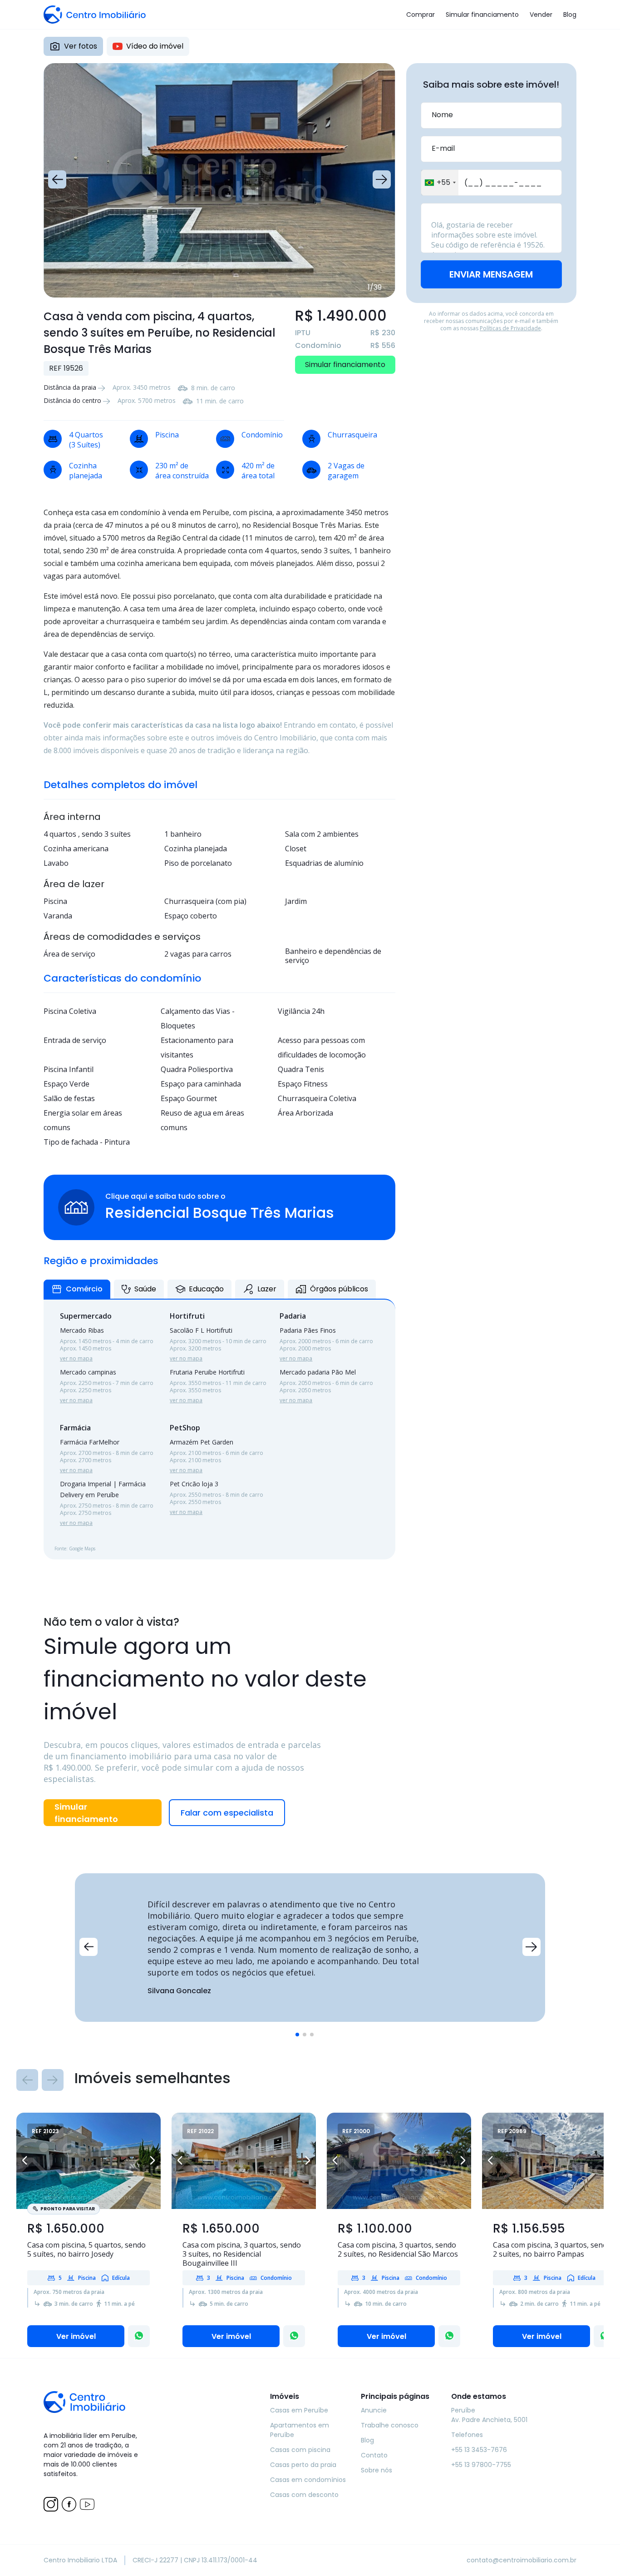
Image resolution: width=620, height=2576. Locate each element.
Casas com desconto (304, 2495)
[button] (57, 179)
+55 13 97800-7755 (481, 2465)
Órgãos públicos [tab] (339, 1289)
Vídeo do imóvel (155, 46)
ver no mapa (76, 1358)
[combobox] (440, 183)
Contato (374, 2455)
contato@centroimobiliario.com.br (522, 2560)
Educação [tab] (206, 1289)
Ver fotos (81, 46)
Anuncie (374, 2410)
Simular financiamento (482, 15)
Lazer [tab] (267, 1289)
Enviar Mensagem (491, 274)
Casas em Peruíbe (299, 2410)
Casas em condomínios (308, 2480)
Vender (541, 15)
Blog (570, 15)
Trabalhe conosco (390, 2425)
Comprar (421, 15)
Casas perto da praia (303, 2465)
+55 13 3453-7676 (479, 2450)
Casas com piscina (300, 2450)
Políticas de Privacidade (510, 328)
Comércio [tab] (84, 1289)
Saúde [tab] (145, 1289)
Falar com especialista (227, 1813)
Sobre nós (376, 2470)
